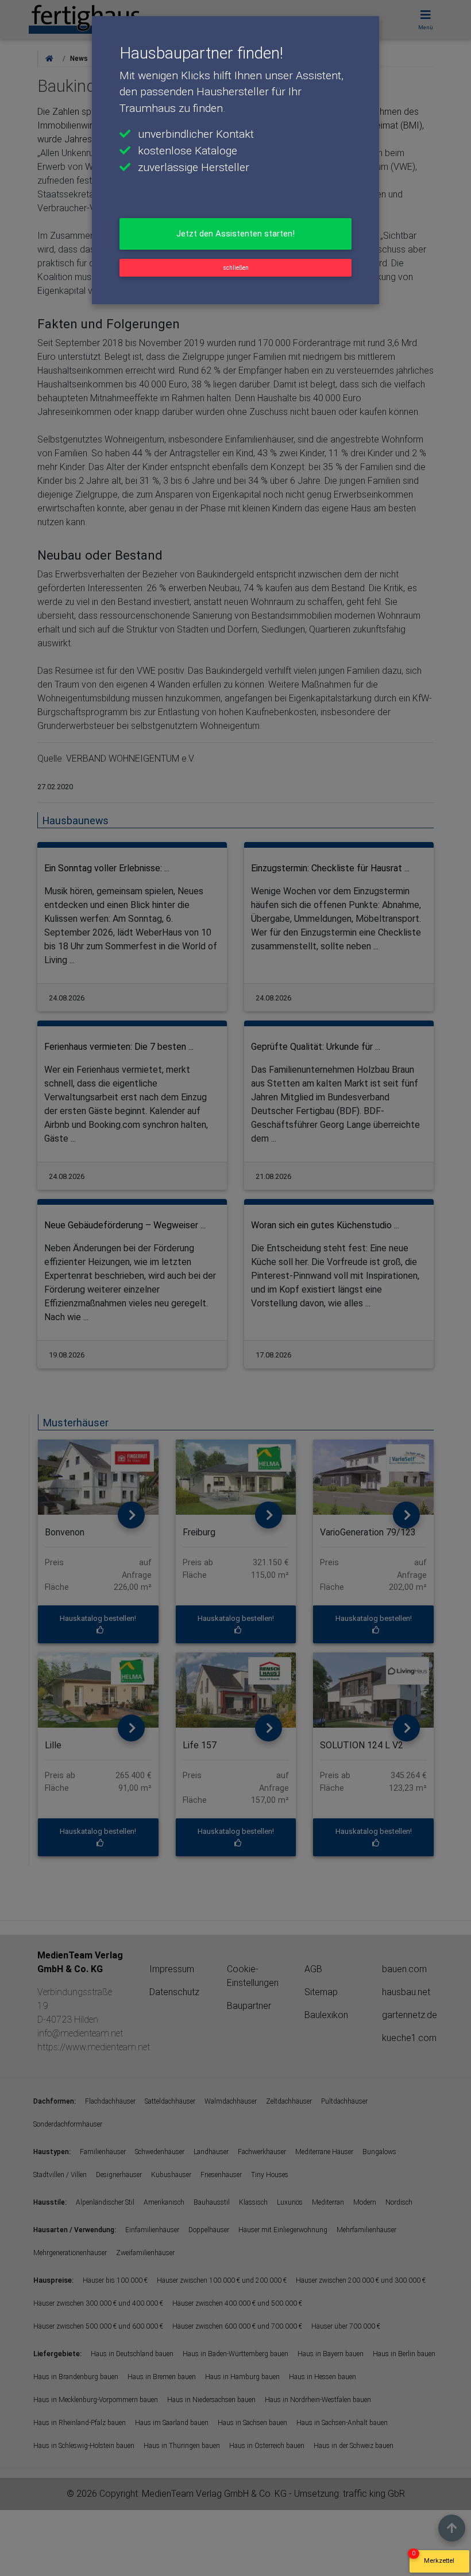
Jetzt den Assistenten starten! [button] (235, 234)
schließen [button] (236, 268)
